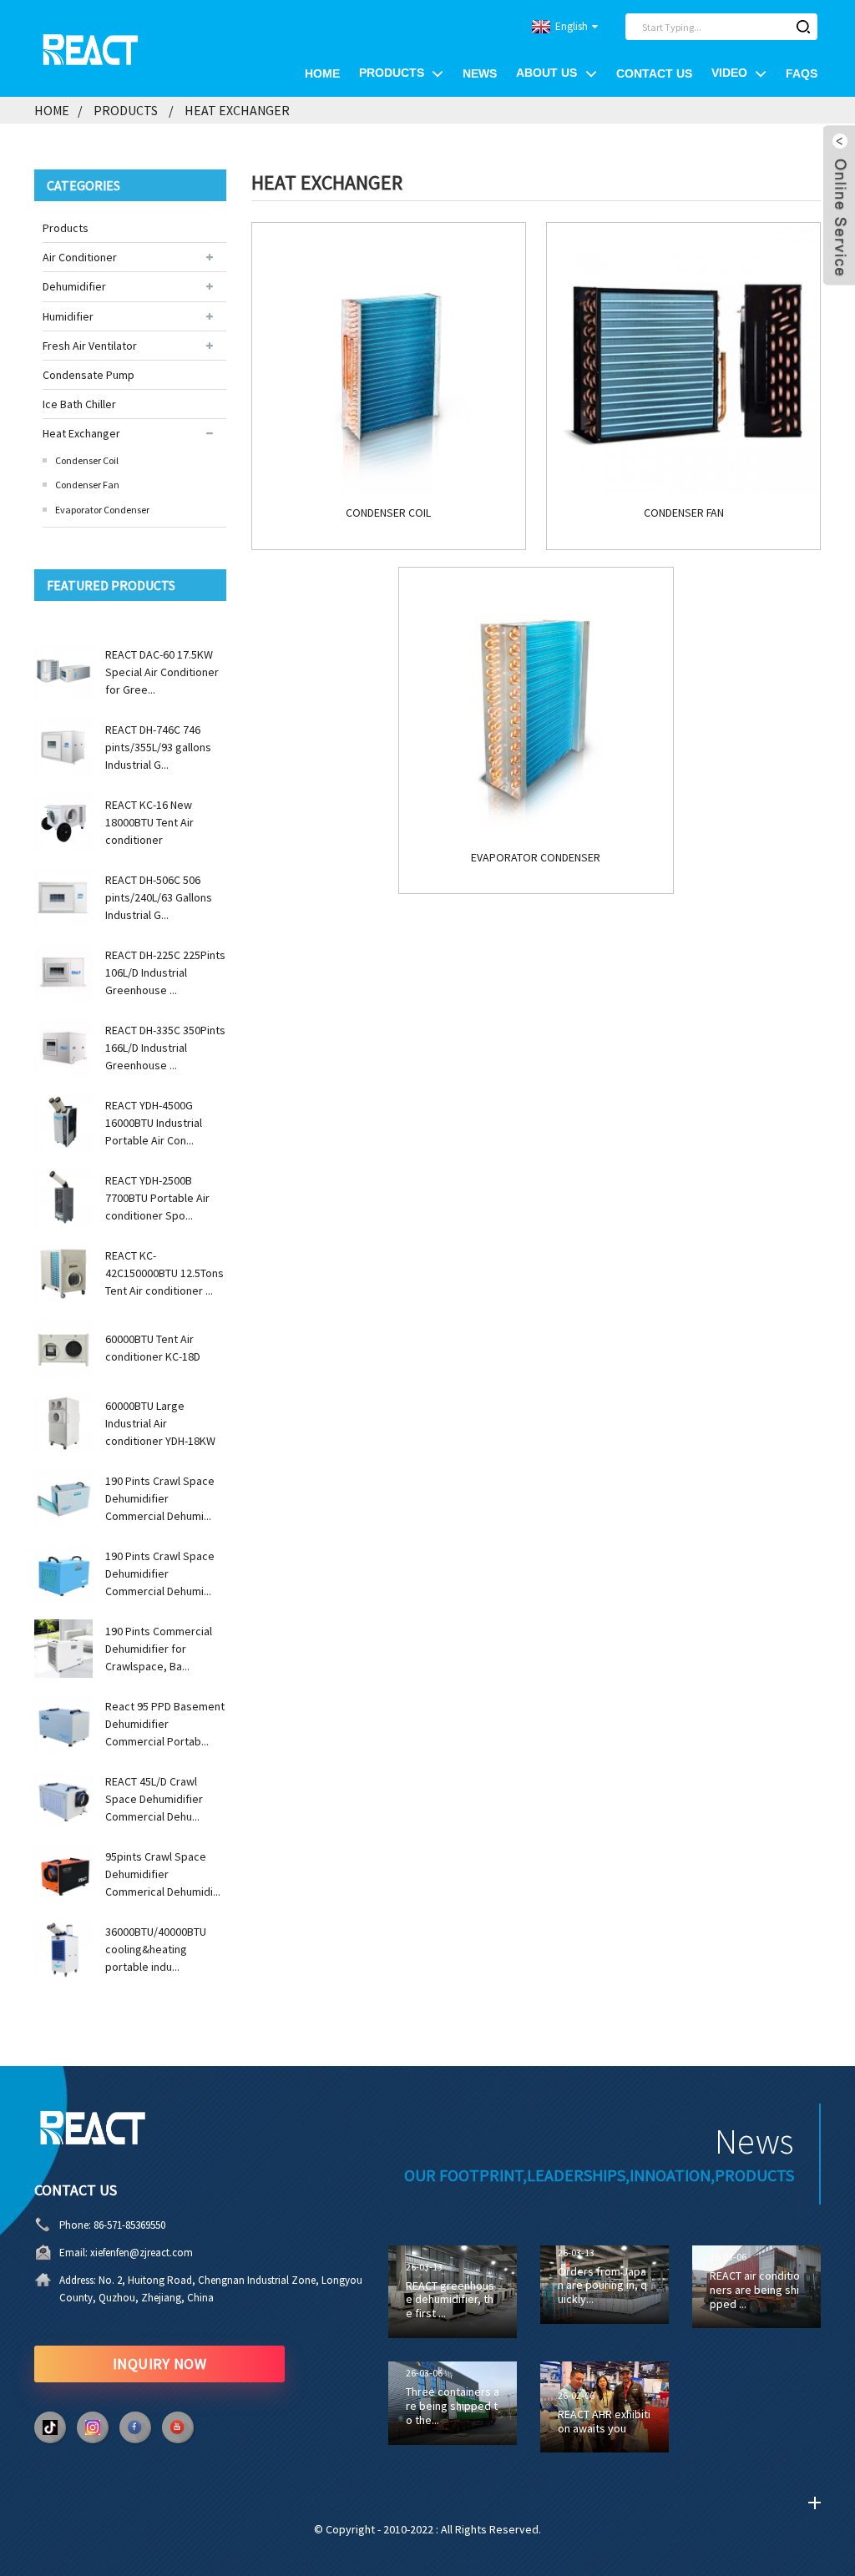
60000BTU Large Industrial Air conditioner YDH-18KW (160, 1423)
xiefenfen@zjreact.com (142, 2253)
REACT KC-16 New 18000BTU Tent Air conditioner (149, 822)
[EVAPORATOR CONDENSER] (536, 704)
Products (392, 73)
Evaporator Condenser (102, 510)
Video (729, 73)
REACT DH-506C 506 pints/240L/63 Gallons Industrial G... (159, 897)
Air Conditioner (80, 257)
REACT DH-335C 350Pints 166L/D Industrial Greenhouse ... (165, 1048)
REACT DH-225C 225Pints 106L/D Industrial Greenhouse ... (165, 972)
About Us (546, 73)
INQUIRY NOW (160, 2364)
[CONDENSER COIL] (389, 359)
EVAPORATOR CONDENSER (536, 858)
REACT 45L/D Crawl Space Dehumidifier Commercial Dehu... (154, 1799)
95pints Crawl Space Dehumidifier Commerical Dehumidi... (163, 1874)
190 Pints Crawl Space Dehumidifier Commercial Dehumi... (160, 1498)
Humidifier (68, 316)
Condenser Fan (87, 485)
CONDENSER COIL (388, 513)
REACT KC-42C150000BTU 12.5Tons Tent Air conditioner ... (164, 1273)
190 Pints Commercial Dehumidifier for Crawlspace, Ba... (159, 1649)
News (480, 73)
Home (322, 73)
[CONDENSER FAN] (683, 359)
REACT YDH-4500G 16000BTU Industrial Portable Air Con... (154, 1123)
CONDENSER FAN (684, 513)
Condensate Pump (89, 375)
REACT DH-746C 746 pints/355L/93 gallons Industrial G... (158, 747)
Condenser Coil (87, 460)
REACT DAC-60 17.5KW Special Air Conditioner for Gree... (162, 672)
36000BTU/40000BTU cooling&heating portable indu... (156, 1949)
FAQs (802, 73)
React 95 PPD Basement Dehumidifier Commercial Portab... (165, 1724)
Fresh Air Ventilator (90, 346)
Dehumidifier (74, 286)
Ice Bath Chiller (79, 404)
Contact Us (654, 73)
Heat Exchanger (237, 110)
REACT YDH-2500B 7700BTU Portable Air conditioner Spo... (157, 1198)
